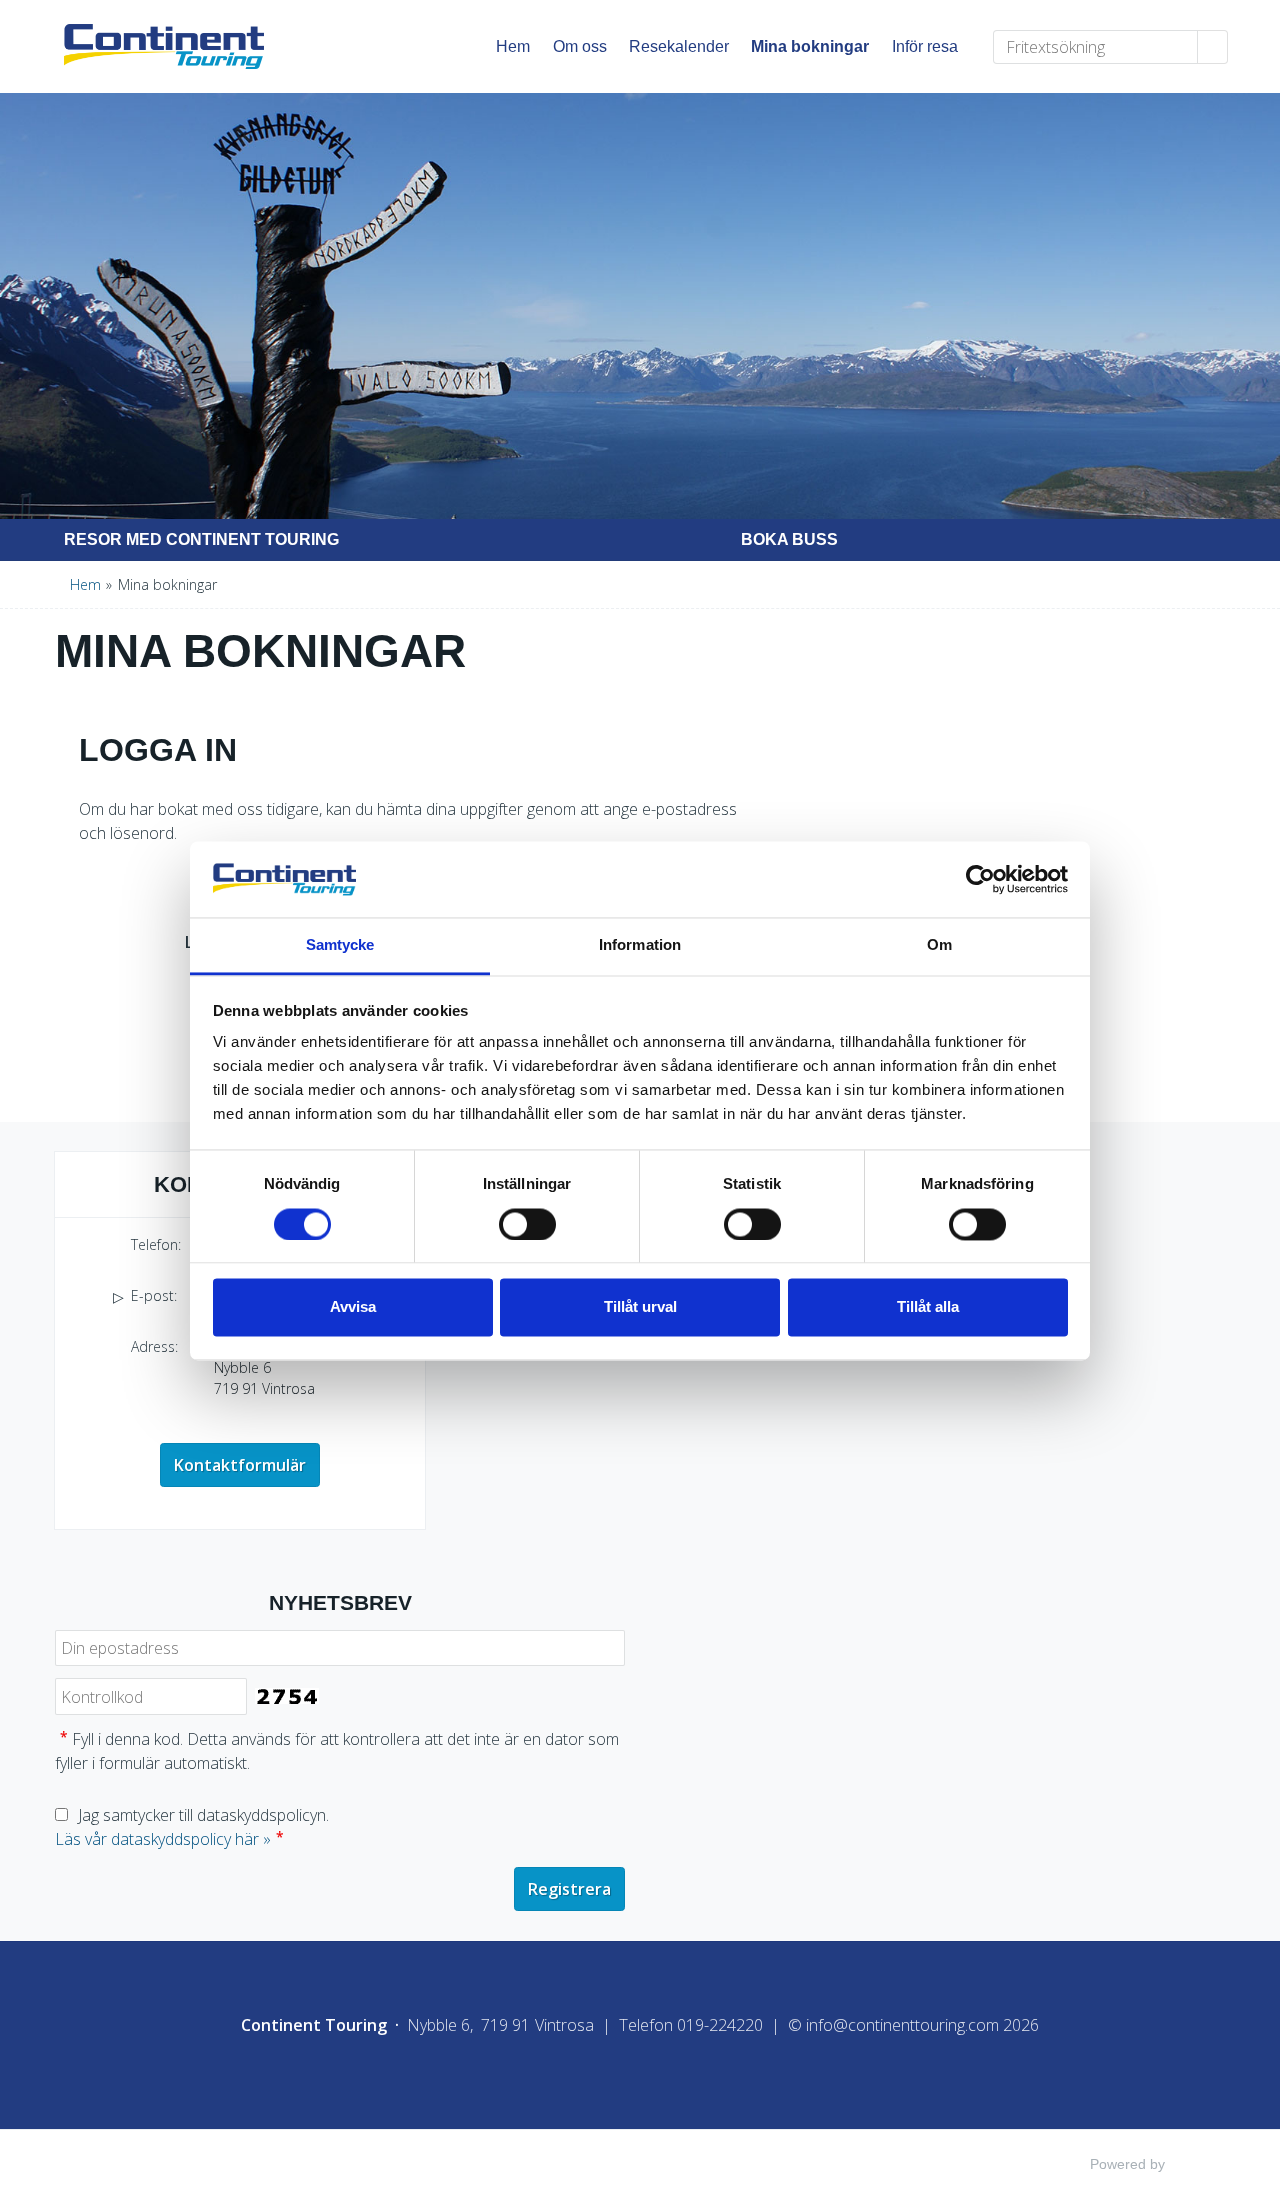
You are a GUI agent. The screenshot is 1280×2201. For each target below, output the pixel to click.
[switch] (527, 1224)
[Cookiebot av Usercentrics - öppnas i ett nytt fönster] (980, 879)
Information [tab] (640, 945)
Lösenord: (223, 942)
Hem (513, 46)
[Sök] (1213, 47)
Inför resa (925, 46)
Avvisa (353, 1307)
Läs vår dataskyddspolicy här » (163, 1839)
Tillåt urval (640, 1307)
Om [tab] (939, 945)
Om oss (580, 46)
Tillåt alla (928, 1307)
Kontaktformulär (240, 1465)
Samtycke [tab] (340, 945)
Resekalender (679, 46)
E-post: (235, 897)
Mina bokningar (810, 46)
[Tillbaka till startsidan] (184, 46)
